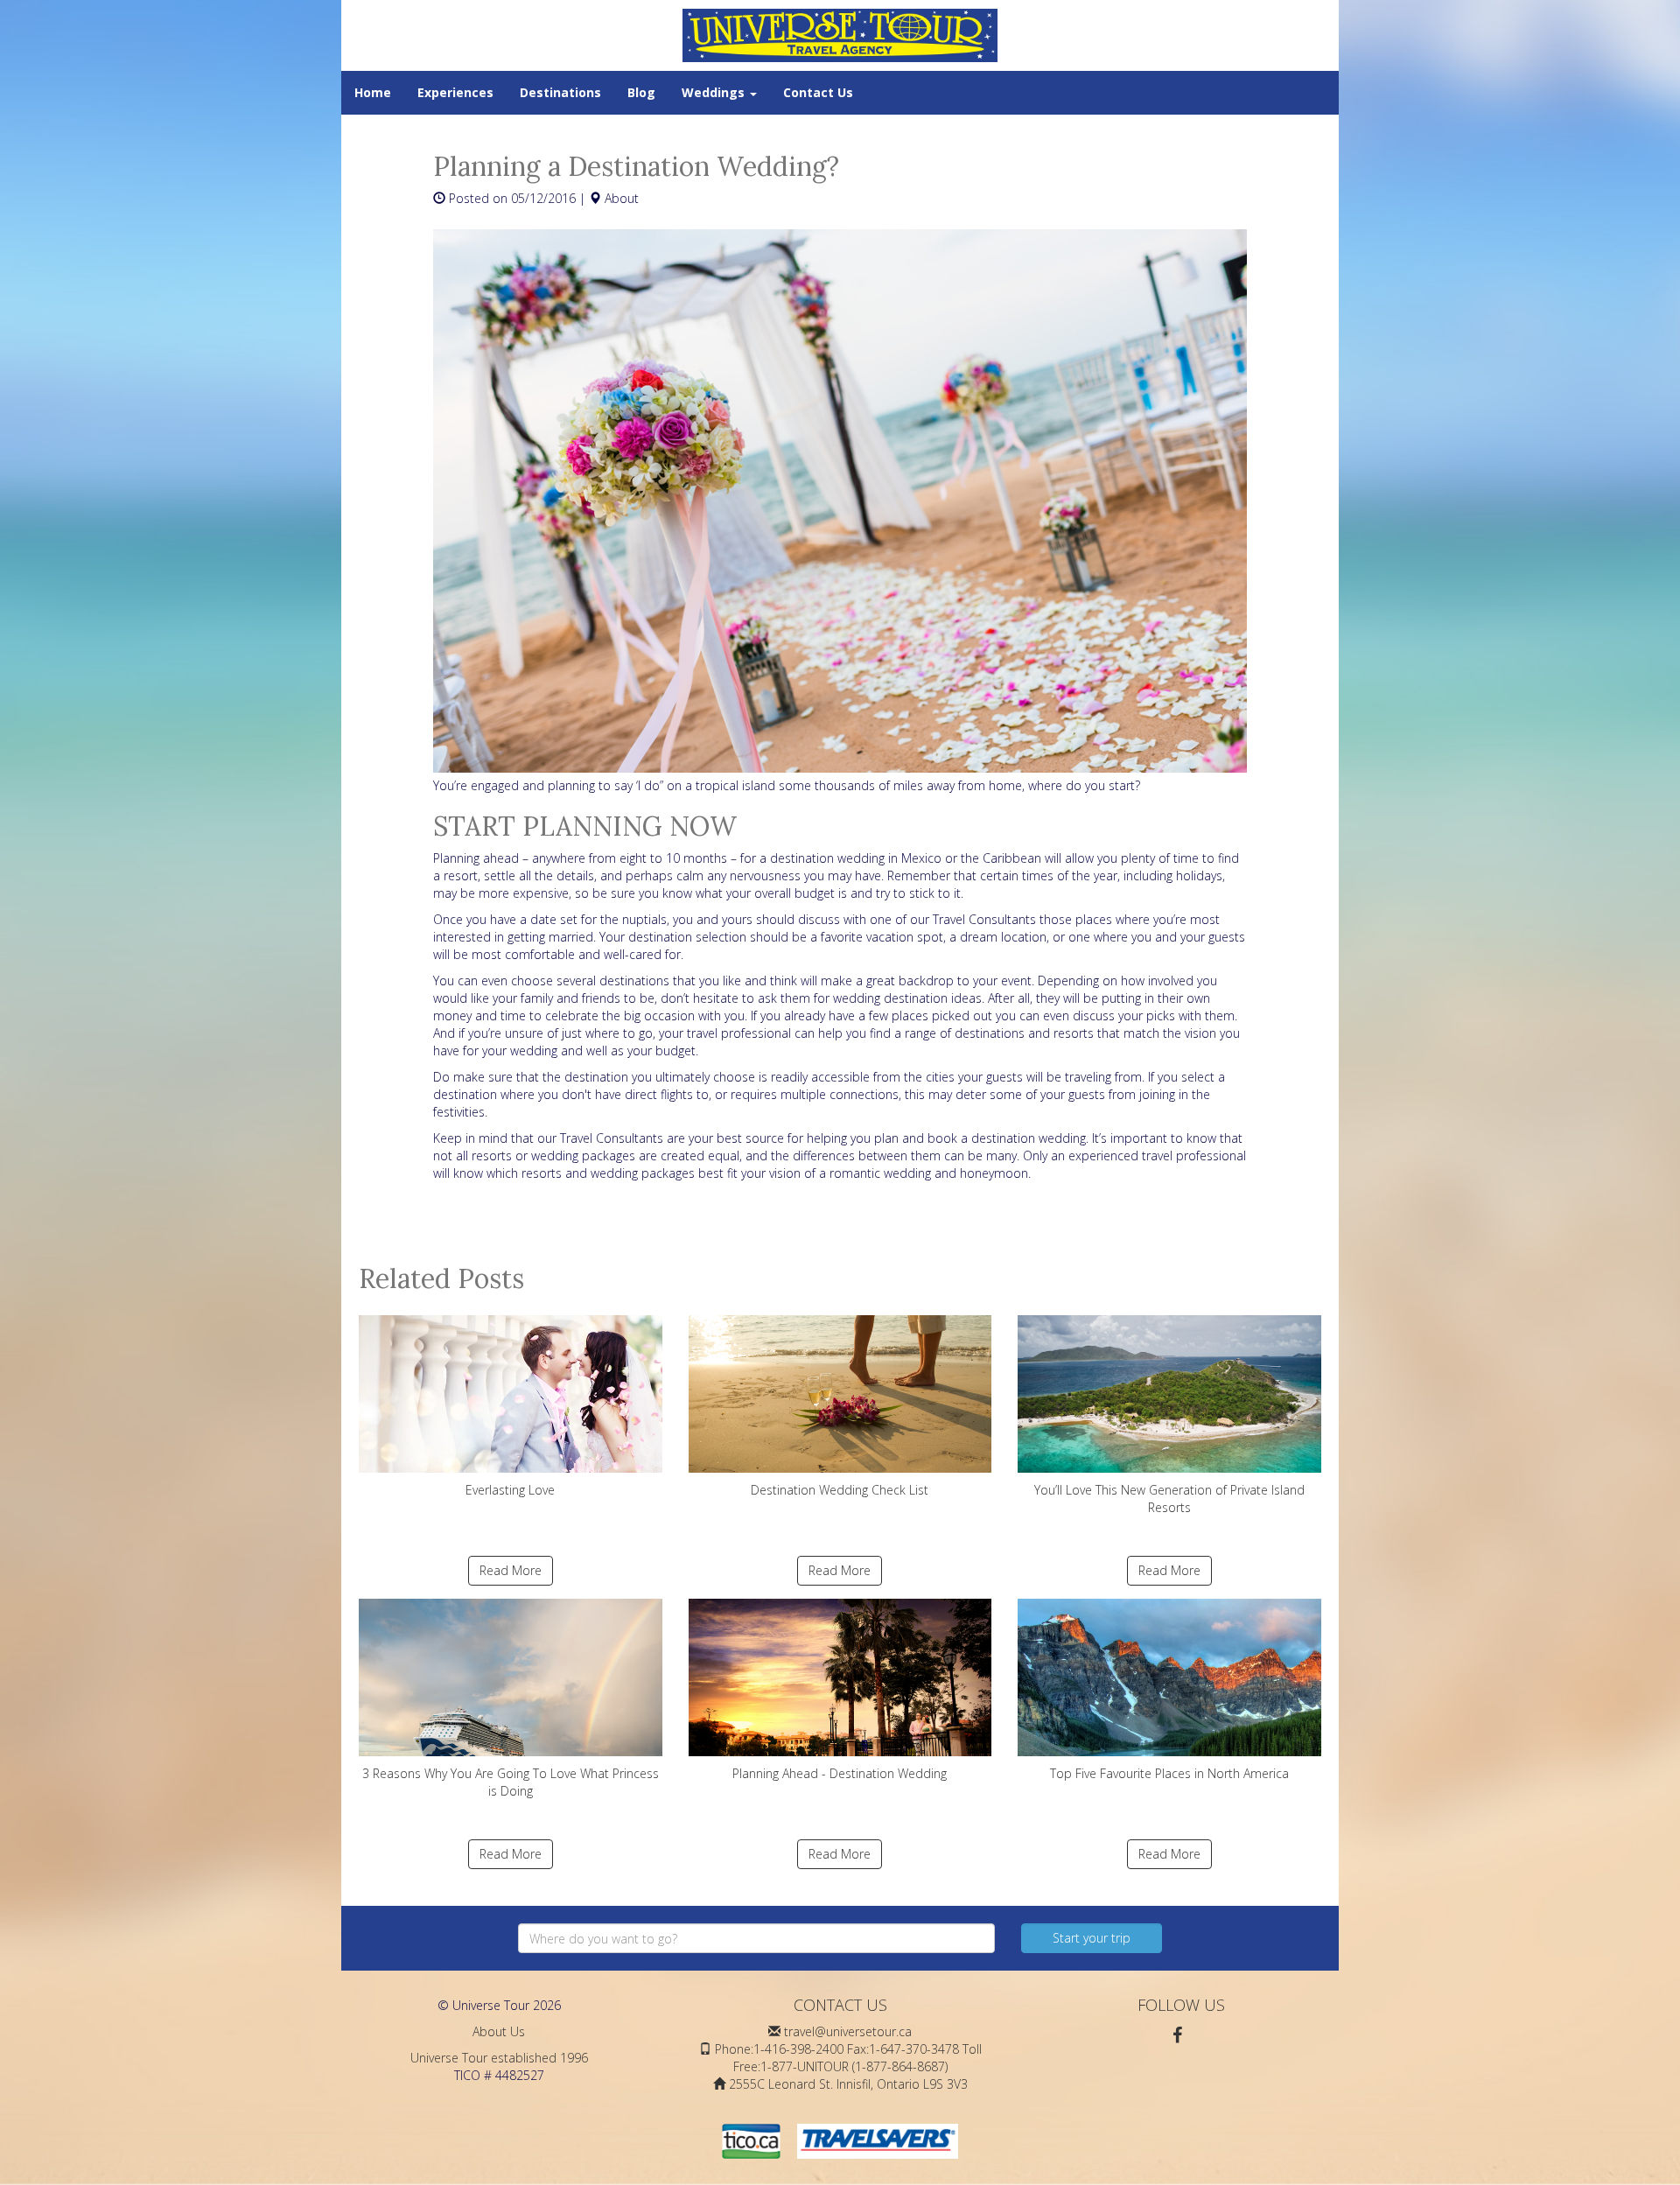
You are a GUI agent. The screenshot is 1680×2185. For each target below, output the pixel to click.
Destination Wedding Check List (840, 1490)
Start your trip (1092, 1938)
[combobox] (756, 1938)
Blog (641, 92)
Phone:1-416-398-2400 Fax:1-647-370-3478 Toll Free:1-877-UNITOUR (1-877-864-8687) (848, 2058)
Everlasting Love (510, 1490)
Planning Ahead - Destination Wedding (840, 1773)
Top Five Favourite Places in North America (1169, 1773)
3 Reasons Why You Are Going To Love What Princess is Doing (511, 1782)
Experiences (455, 92)
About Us (499, 2031)
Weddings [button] (715, 92)
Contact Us (818, 92)
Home (373, 92)
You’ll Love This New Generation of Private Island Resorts (1169, 1499)
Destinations (560, 92)
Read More (511, 1570)
